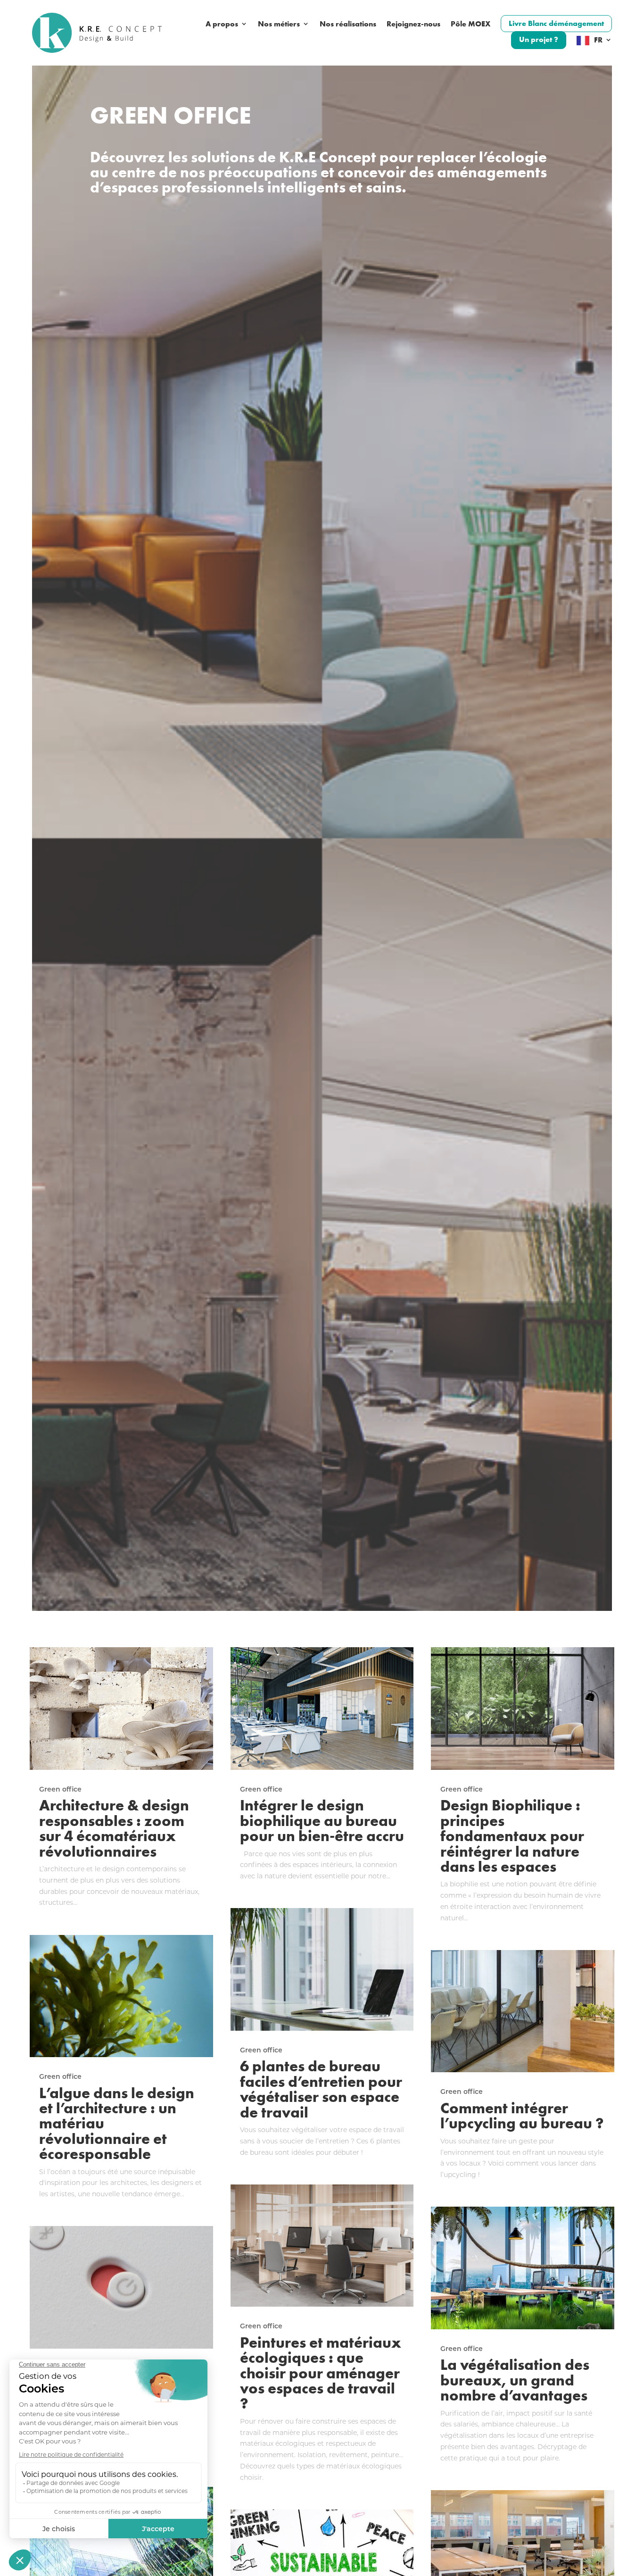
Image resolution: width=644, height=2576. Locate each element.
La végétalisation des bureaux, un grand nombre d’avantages (515, 2380)
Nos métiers (279, 24)
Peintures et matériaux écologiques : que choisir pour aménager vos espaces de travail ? (321, 2373)
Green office (60, 1789)
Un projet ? (539, 39)
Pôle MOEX (471, 24)
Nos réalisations (348, 24)
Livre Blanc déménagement (556, 23)
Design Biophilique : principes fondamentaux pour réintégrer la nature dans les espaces (512, 1835)
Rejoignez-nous (413, 24)
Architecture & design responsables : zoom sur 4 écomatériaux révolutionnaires (114, 1828)
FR (598, 40)
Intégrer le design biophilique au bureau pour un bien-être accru (322, 1820)
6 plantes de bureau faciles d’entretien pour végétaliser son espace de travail (321, 2088)
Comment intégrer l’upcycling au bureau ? (522, 2115)
